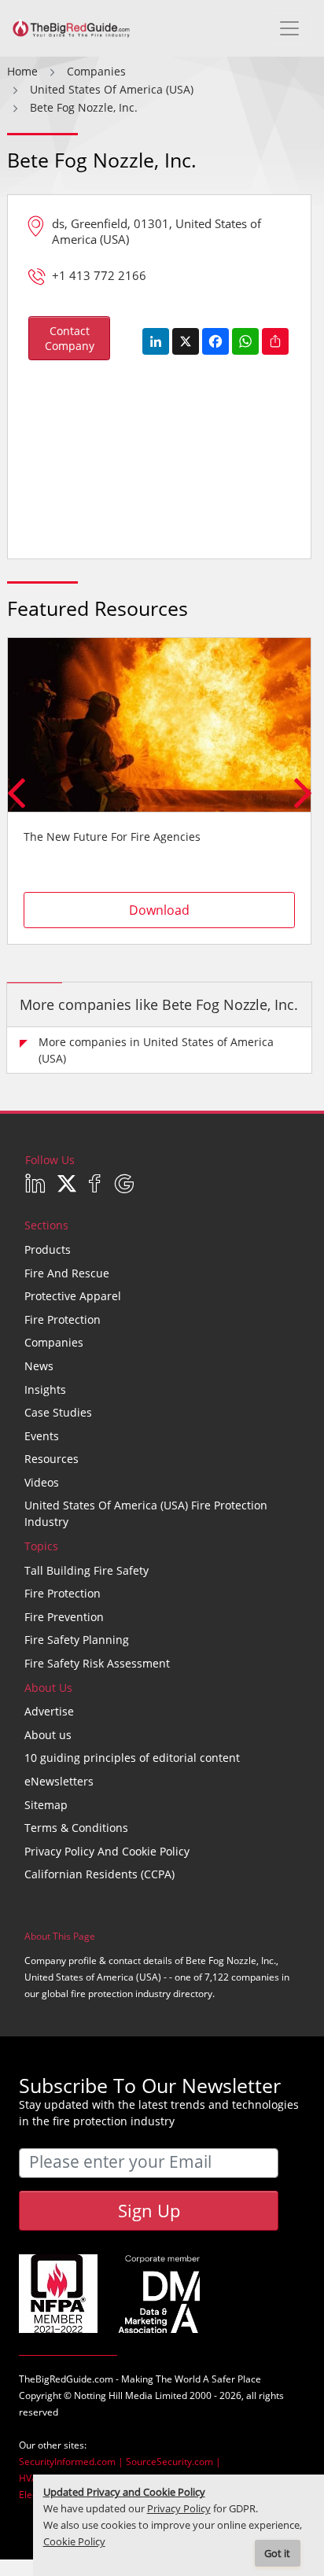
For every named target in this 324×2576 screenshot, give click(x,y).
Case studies (58, 1412)
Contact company (70, 338)
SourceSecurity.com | (173, 2462)
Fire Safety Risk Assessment (97, 1663)
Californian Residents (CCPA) (99, 1874)
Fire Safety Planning (77, 1640)
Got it (277, 2554)
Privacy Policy (179, 2509)
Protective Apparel (73, 1296)
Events (42, 1436)
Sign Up (149, 2210)
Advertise (49, 1711)
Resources (52, 1459)
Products (48, 1249)
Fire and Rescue (67, 1273)
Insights (45, 1389)
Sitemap (46, 1805)
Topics (41, 1546)
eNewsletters (59, 1781)
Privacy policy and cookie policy (107, 1851)
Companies (54, 1342)
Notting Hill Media (113, 2395)
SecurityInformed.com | (72, 2462)
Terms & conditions (76, 1828)
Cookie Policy (74, 2542)
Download (159, 910)
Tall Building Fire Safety (87, 1570)
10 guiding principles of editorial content (132, 1758)
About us (48, 1735)
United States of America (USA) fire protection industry (146, 1513)
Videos (42, 1482)
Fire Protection (63, 1319)
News (39, 1366)
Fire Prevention (64, 1617)
